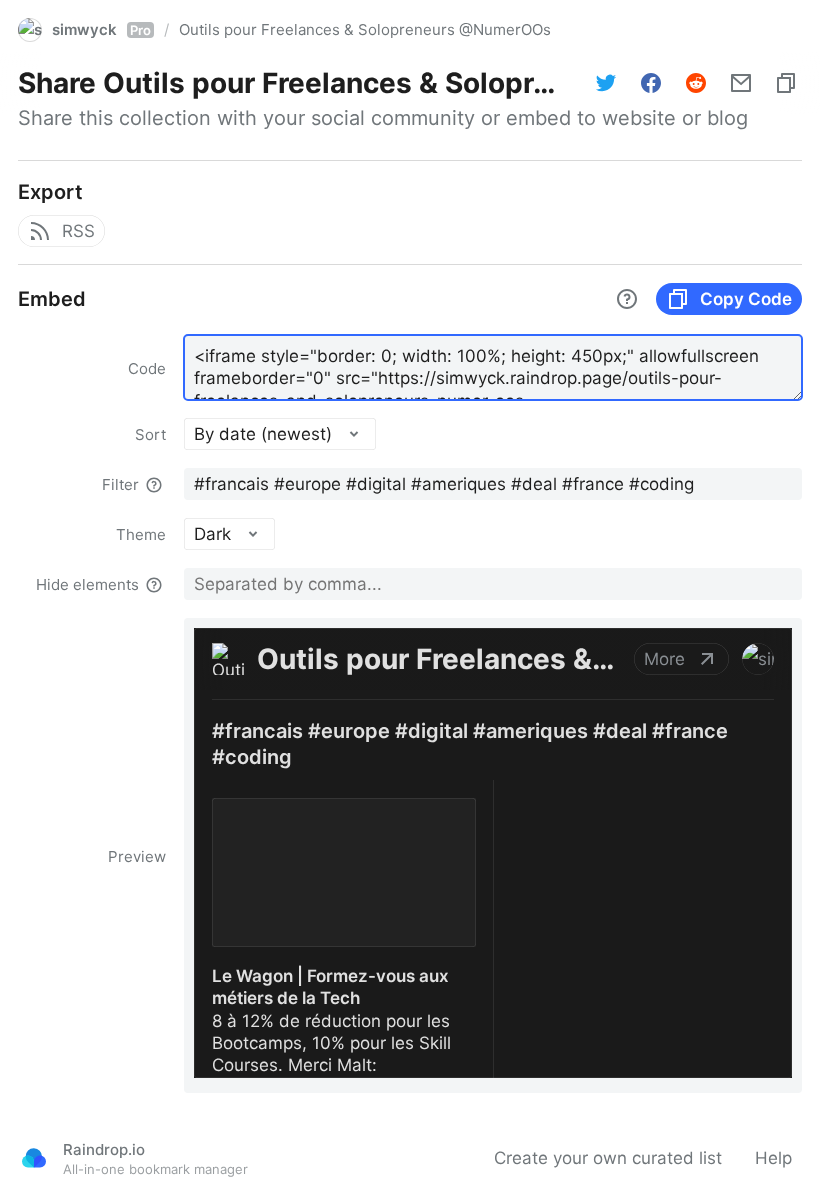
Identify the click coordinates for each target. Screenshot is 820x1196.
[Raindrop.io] (34, 1158)
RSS (78, 231)
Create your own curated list (608, 1158)
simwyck (101, 29)
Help (773, 1158)
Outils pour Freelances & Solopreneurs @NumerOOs (365, 29)
